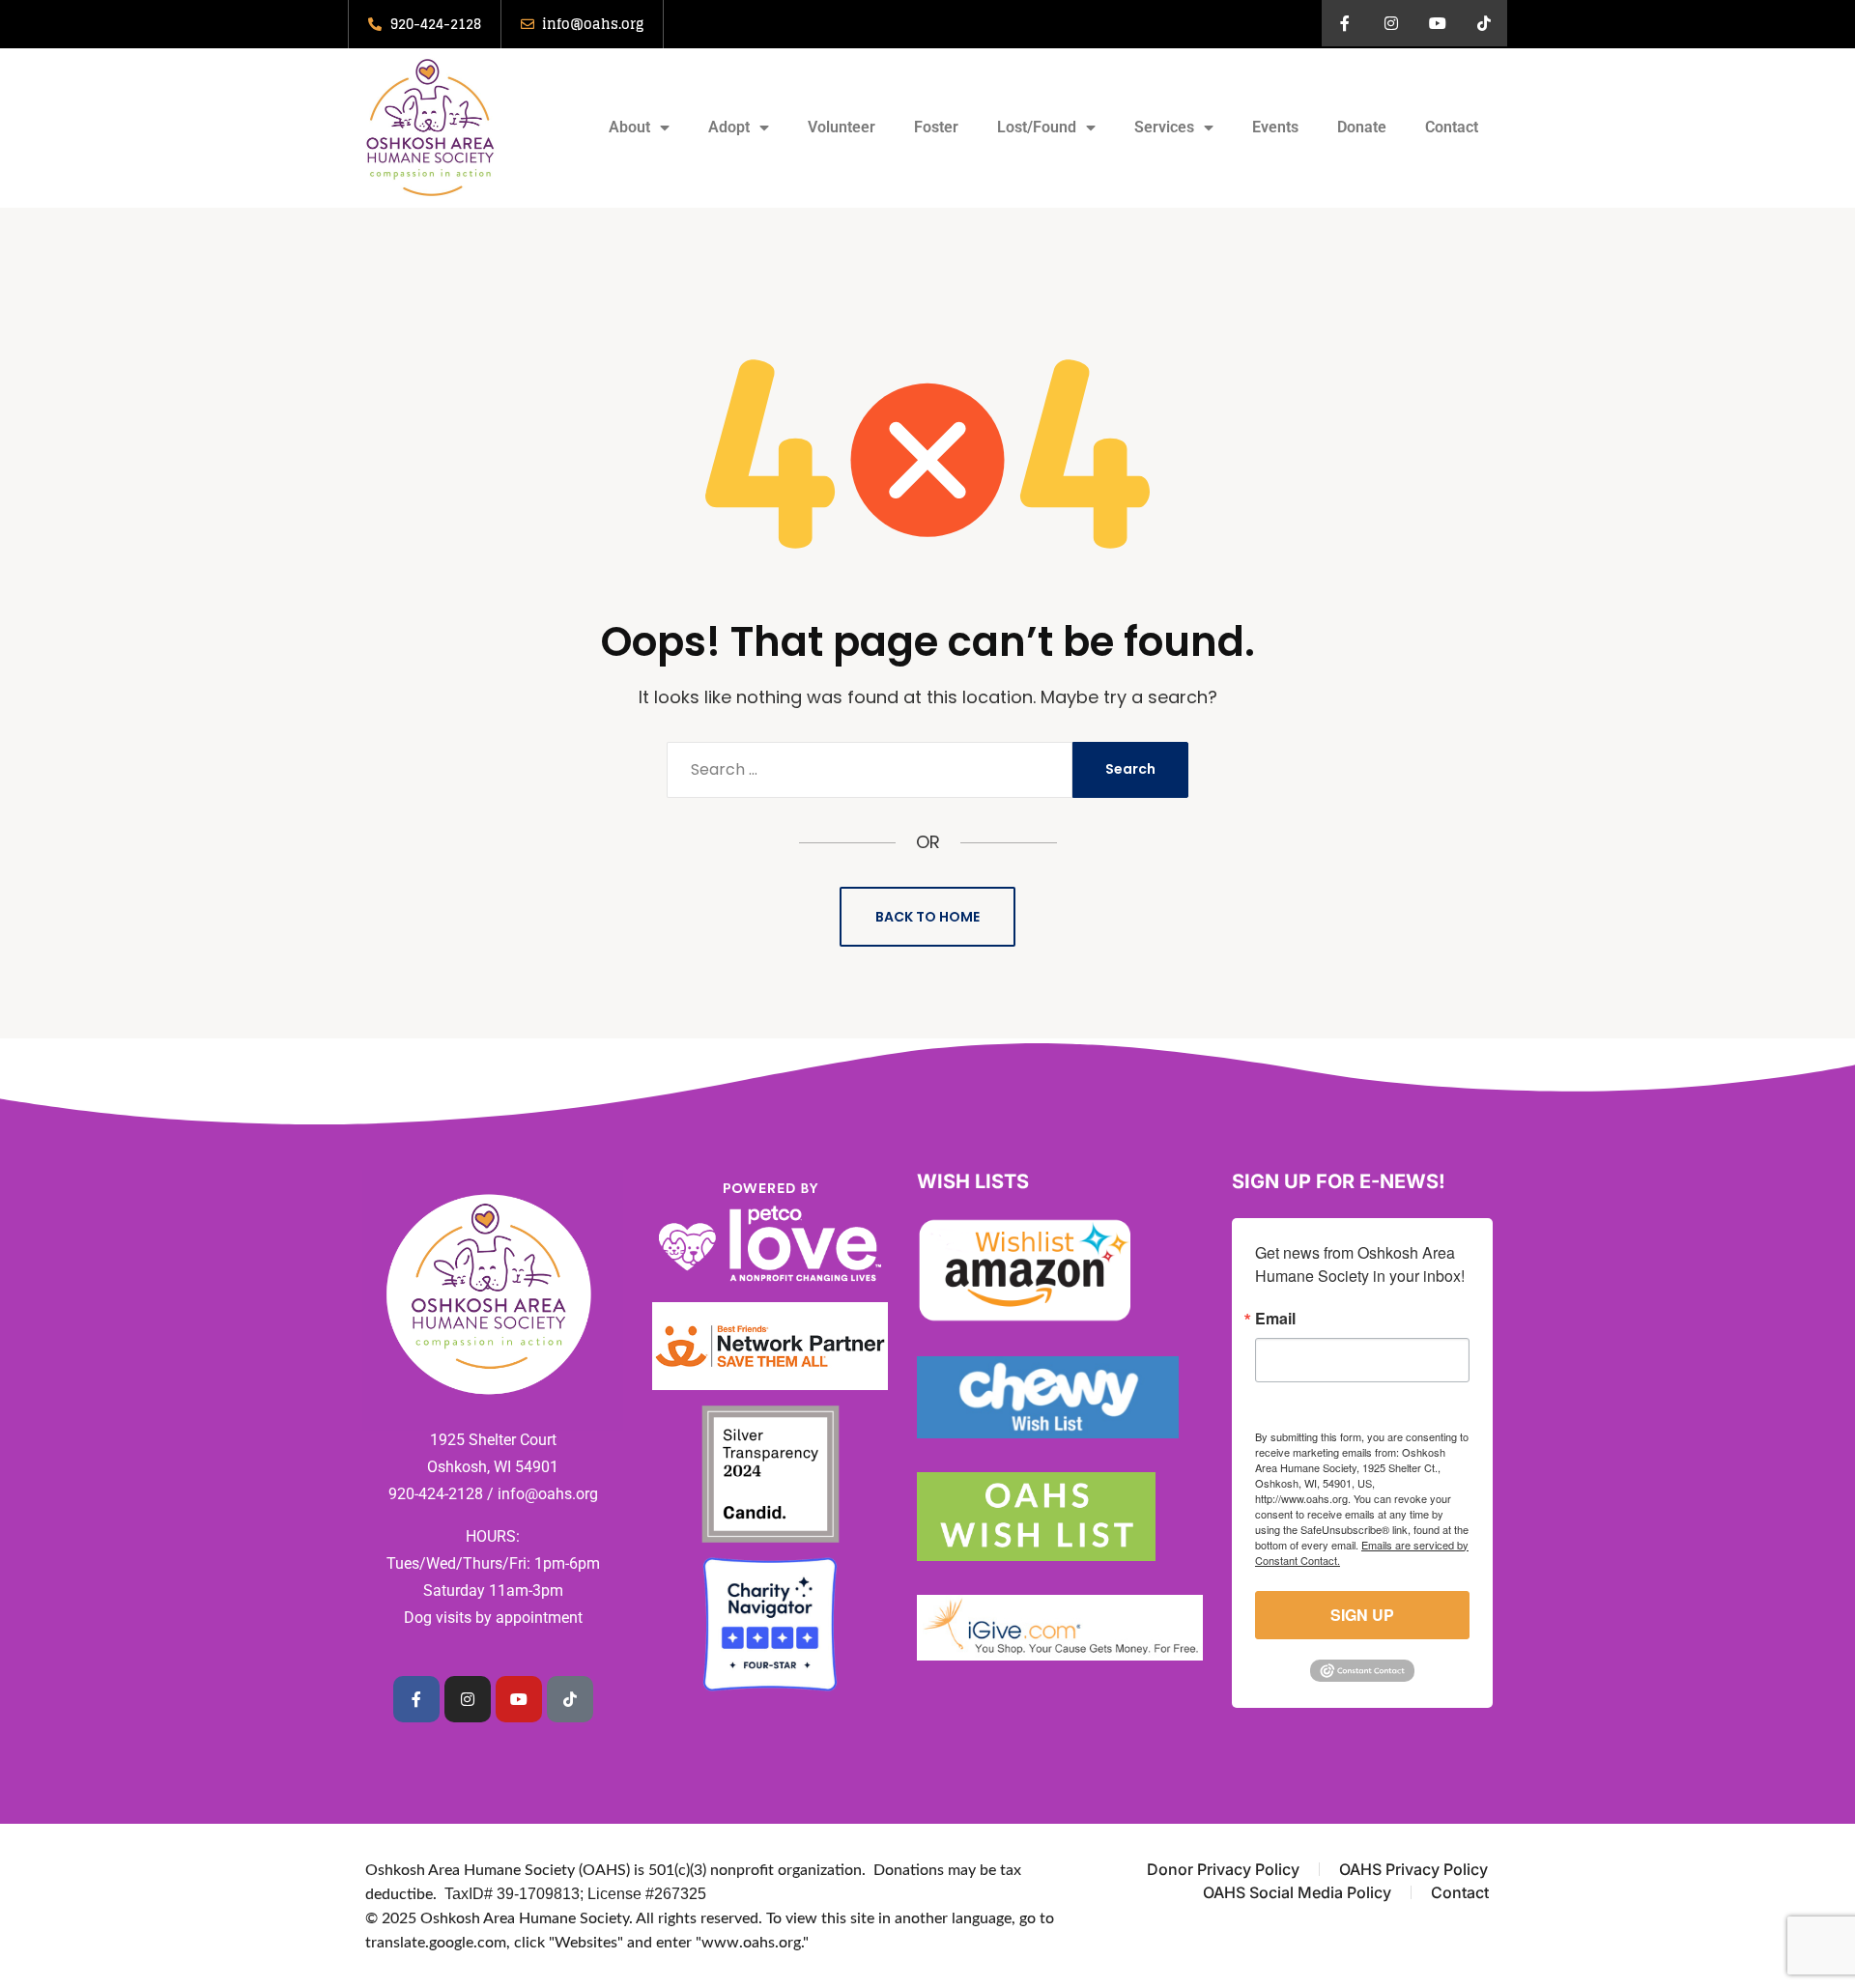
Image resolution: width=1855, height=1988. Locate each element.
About (629, 127)
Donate (1362, 127)
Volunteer (842, 127)
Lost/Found (1037, 127)
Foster (936, 127)
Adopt (729, 127)
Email (1275, 1319)
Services (1164, 127)
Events (1275, 127)
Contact (1452, 127)
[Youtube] (1438, 23)
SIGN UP (1362, 1615)
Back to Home (927, 917)
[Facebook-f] (1345, 23)
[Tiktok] (1484, 23)
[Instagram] (1391, 23)
